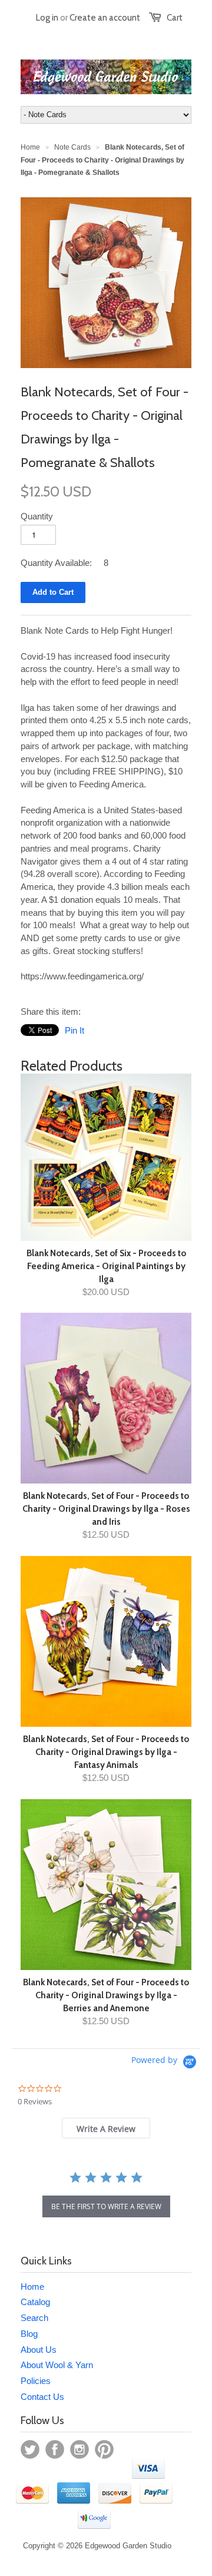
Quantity (37, 516)
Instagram (79, 2449)
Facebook (55, 2449)
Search (34, 2318)
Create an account (105, 18)
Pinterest (104, 2449)
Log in (47, 18)
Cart (175, 18)
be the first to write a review (106, 2206)
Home (32, 2287)
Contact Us (42, 2397)
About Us (39, 2350)
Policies (36, 2381)
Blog (29, 2334)
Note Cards (72, 147)
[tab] (106, 2128)
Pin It (74, 1030)
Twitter (30, 2449)
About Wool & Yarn (57, 2365)
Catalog (35, 2302)
